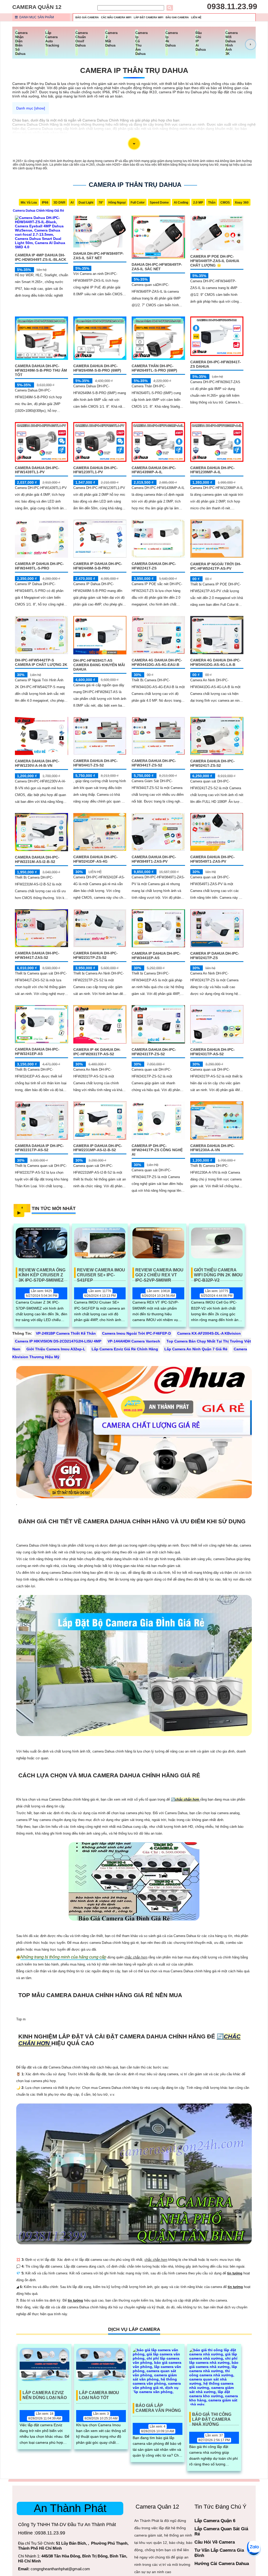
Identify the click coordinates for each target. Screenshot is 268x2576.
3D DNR (59, 203)
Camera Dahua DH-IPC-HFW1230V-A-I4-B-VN (37, 763)
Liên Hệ (196, 17)
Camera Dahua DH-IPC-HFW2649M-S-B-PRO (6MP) (97, 368)
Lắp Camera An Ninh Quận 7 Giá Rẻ (196, 1349)
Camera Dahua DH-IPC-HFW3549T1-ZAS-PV (213, 859)
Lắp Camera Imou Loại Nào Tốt (99, 2395)
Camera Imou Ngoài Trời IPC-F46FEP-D (136, 1333)
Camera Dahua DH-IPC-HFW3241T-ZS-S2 (213, 763)
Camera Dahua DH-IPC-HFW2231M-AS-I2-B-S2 (37, 859)
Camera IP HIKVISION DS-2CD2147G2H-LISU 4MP (58, 1341)
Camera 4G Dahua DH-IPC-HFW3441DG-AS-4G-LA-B (216, 662)
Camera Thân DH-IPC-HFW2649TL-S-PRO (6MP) (154, 368)
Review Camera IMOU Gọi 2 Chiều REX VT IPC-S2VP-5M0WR (159, 1273)
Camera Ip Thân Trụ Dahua (134, 70)
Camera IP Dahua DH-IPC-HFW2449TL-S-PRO (39, 566)
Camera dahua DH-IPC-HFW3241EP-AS (37, 1051)
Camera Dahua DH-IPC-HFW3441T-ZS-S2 (96, 763)
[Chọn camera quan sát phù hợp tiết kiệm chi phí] (251, 44)
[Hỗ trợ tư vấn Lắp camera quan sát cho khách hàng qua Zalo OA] (254, 2547)
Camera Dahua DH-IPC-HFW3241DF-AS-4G (96, 859)
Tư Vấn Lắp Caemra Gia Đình (219, 2553)
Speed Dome (159, 203)
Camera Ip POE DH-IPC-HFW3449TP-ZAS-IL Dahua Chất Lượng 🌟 (215, 261)
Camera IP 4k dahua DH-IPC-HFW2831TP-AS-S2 (97, 1052)
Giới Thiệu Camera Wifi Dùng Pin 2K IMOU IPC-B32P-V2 (218, 1273)
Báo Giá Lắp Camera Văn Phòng (158, 2408)
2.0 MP (198, 203)
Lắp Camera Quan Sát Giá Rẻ (221, 2531)
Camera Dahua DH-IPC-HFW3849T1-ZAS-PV (154, 859)
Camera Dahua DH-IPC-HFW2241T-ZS (154, 566)
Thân (212, 203)
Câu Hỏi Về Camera (215, 2542)
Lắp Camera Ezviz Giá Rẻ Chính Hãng (125, 1349)
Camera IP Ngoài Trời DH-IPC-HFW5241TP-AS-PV (216, 566)
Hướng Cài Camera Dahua (222, 2564)
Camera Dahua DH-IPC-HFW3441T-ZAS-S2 (37, 955)
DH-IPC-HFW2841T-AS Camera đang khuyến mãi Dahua (99, 665)
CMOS (225, 203)
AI (72, 203)
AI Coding (181, 203)
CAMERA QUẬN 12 (37, 7)
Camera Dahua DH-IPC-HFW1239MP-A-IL (213, 470)
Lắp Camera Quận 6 (215, 2521)
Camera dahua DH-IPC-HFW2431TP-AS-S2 (213, 1052)
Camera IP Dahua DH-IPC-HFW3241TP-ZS (215, 956)
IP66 (45, 203)
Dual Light (86, 203)
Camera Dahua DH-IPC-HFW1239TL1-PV (96, 470)
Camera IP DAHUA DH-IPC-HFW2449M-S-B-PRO (98, 566)
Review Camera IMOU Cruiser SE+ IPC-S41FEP (101, 1273)
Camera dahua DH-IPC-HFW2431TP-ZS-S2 (154, 1052)
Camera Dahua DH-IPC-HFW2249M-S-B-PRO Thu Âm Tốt (41, 370)
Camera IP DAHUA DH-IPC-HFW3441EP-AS (156, 956)
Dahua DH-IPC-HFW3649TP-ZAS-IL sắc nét (157, 267)
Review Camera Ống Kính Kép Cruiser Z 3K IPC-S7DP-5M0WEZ (42, 1273)
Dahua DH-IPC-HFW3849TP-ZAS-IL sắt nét (99, 256)
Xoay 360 (242, 203)
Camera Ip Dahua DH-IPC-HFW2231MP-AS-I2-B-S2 (98, 1148)
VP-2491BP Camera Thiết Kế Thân (66, 1333)
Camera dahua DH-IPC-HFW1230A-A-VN (213, 1148)
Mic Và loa (29, 203)
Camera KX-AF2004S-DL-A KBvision (209, 1333)
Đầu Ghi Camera (177, 17)
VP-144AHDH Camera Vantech (134, 1341)
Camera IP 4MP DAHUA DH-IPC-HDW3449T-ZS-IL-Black (41, 257)
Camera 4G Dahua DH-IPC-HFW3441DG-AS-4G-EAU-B (157, 662)
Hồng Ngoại (117, 203)
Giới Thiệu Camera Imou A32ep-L (56, 1349)
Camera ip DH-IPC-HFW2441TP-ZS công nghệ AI (157, 1150)
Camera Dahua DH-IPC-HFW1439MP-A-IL (154, 470)
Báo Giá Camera (87, 17)
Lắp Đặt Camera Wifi (149, 17)
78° (101, 203)
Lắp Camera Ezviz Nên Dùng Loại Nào (45, 2395)
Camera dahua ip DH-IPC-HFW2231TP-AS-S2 (39, 1148)
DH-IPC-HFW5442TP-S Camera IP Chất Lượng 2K (41, 662)
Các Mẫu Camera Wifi (116, 17)
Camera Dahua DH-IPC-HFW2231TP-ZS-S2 (96, 955)
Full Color (138, 203)
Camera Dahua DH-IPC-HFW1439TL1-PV (37, 470)
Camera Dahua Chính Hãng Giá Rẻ (38, 211)
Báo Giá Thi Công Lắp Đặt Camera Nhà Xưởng (212, 2417)
